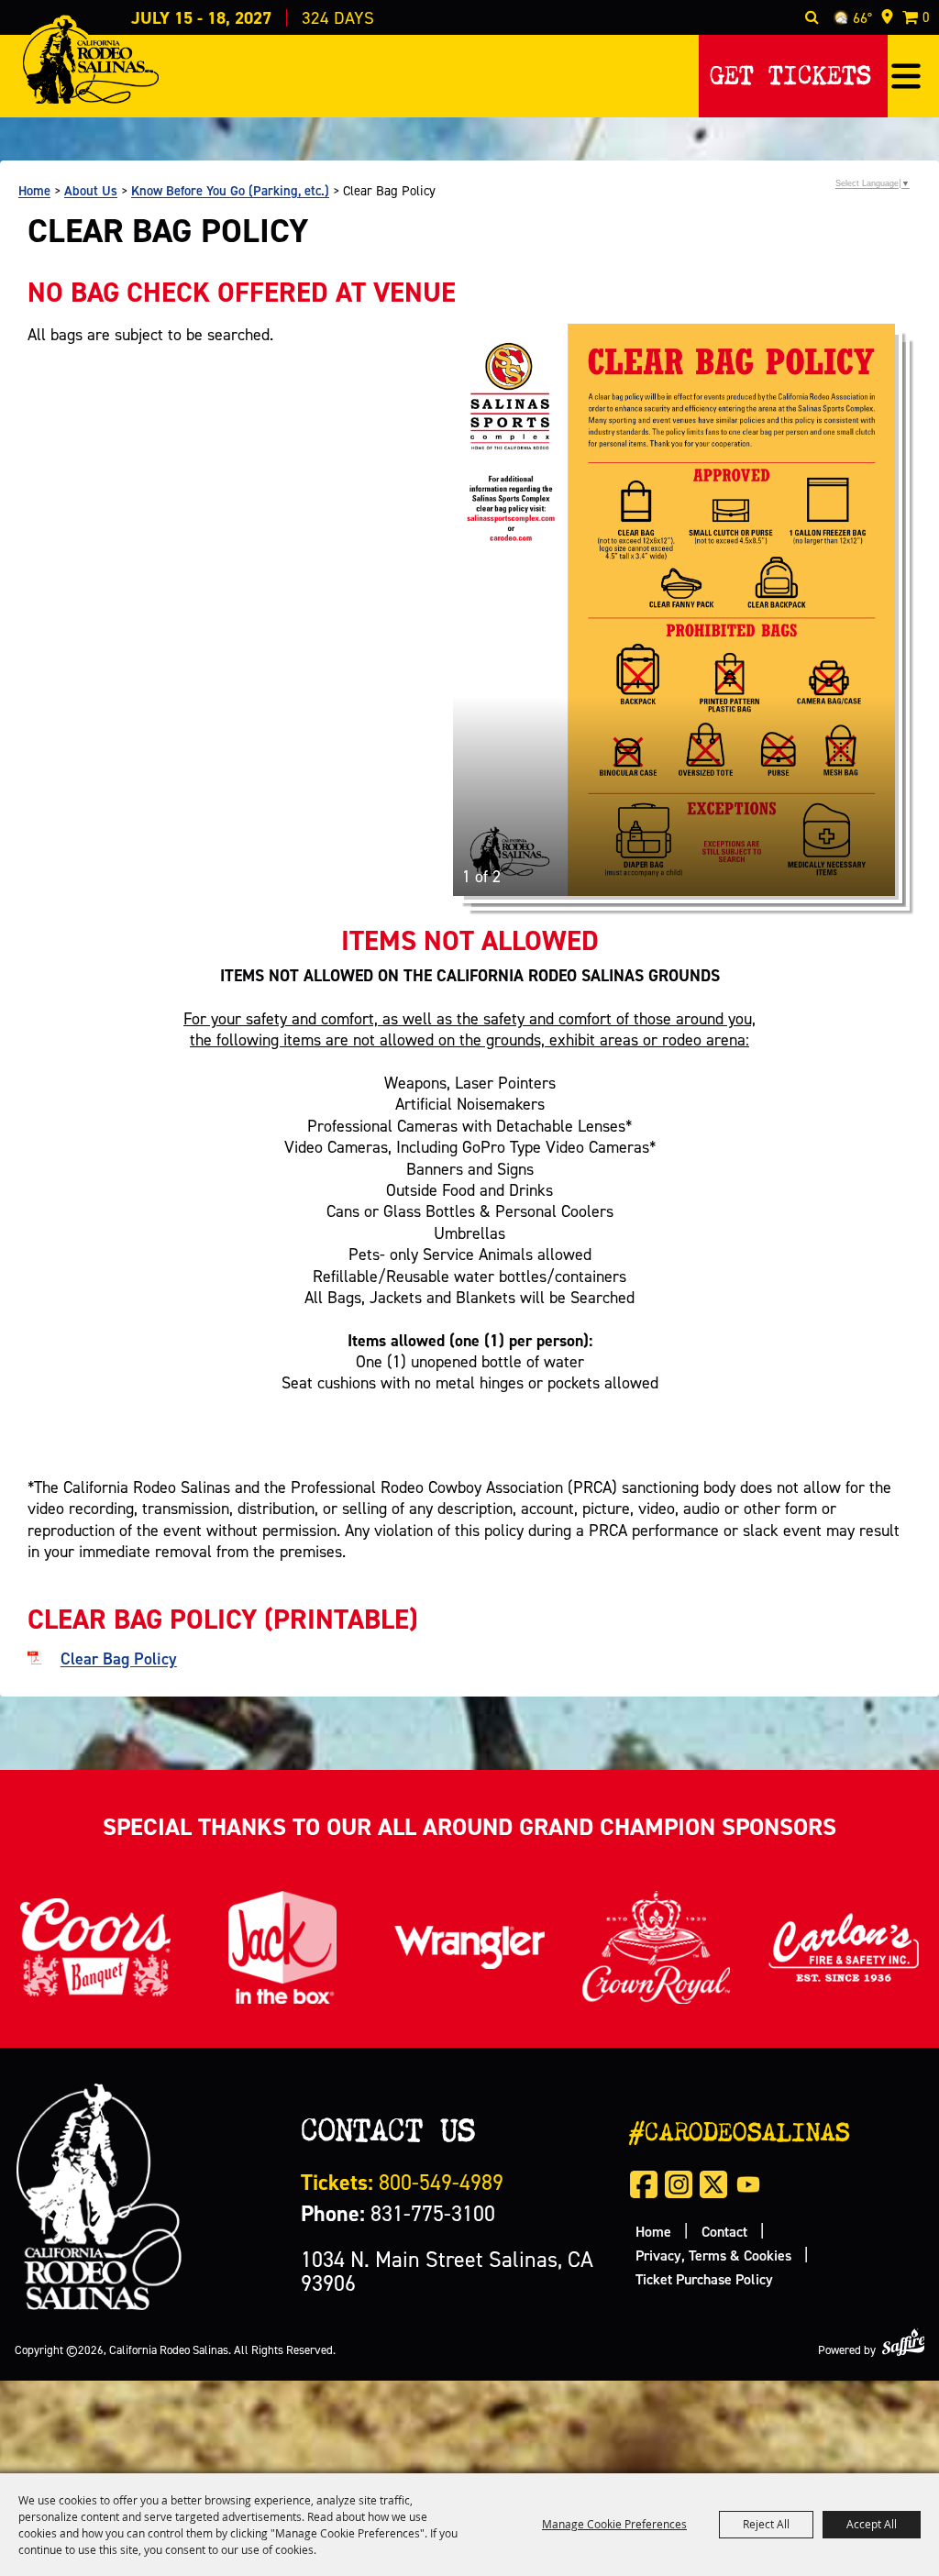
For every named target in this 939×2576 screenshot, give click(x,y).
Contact (724, 2231)
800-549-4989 (402, 2182)
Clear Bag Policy (119, 1658)
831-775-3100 (398, 2213)
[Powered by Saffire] (903, 2343)
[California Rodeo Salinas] (90, 61)
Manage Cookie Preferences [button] (614, 2524)
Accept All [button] (872, 2524)
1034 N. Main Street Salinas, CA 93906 (447, 2271)
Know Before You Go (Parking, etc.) (230, 190)
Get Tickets (790, 71)
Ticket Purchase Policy (704, 2279)
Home (34, 190)
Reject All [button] (766, 2524)
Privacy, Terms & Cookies (713, 2255)
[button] (906, 76)
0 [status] (926, 17)
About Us (91, 190)
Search (812, 17)
